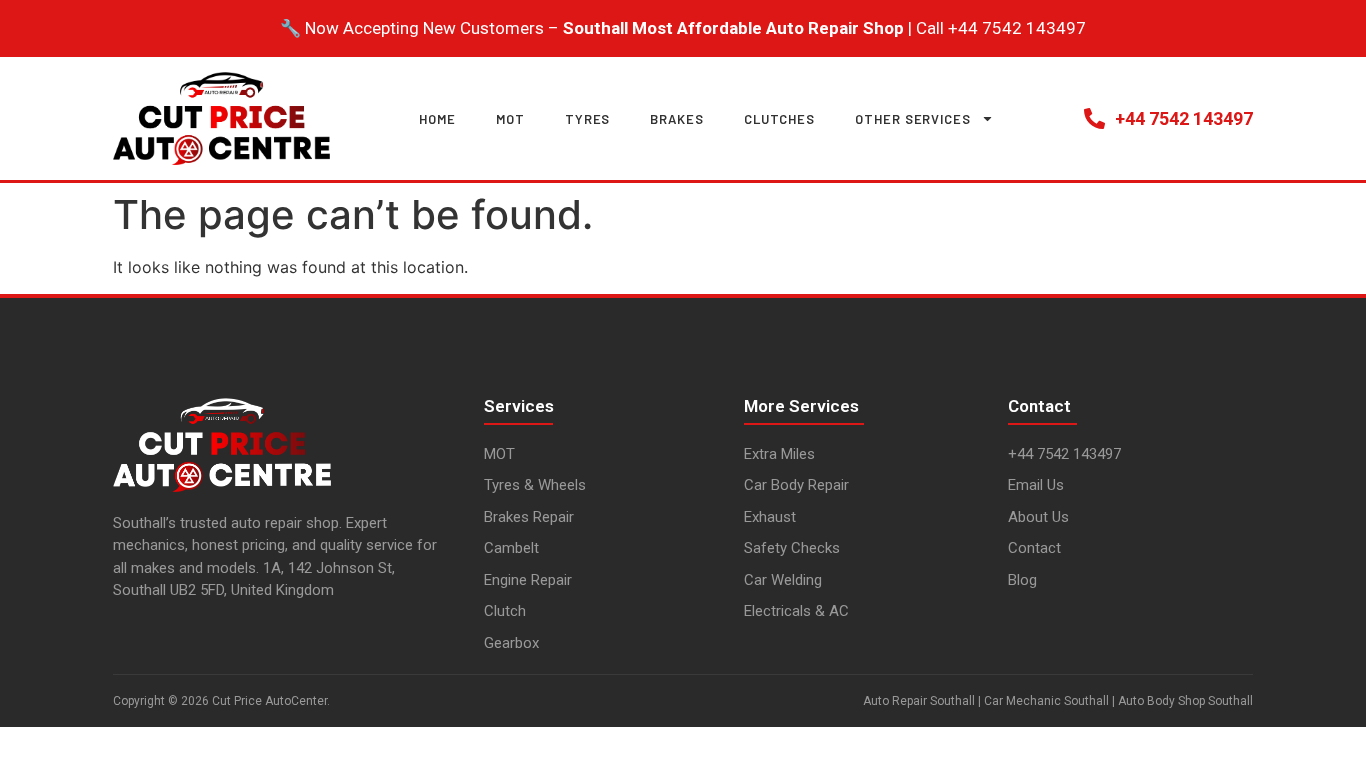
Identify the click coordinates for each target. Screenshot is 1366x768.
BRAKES (676, 119)
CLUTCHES (779, 119)
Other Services (913, 119)
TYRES (588, 119)
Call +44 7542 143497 (1001, 28)
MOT (510, 119)
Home (437, 119)
